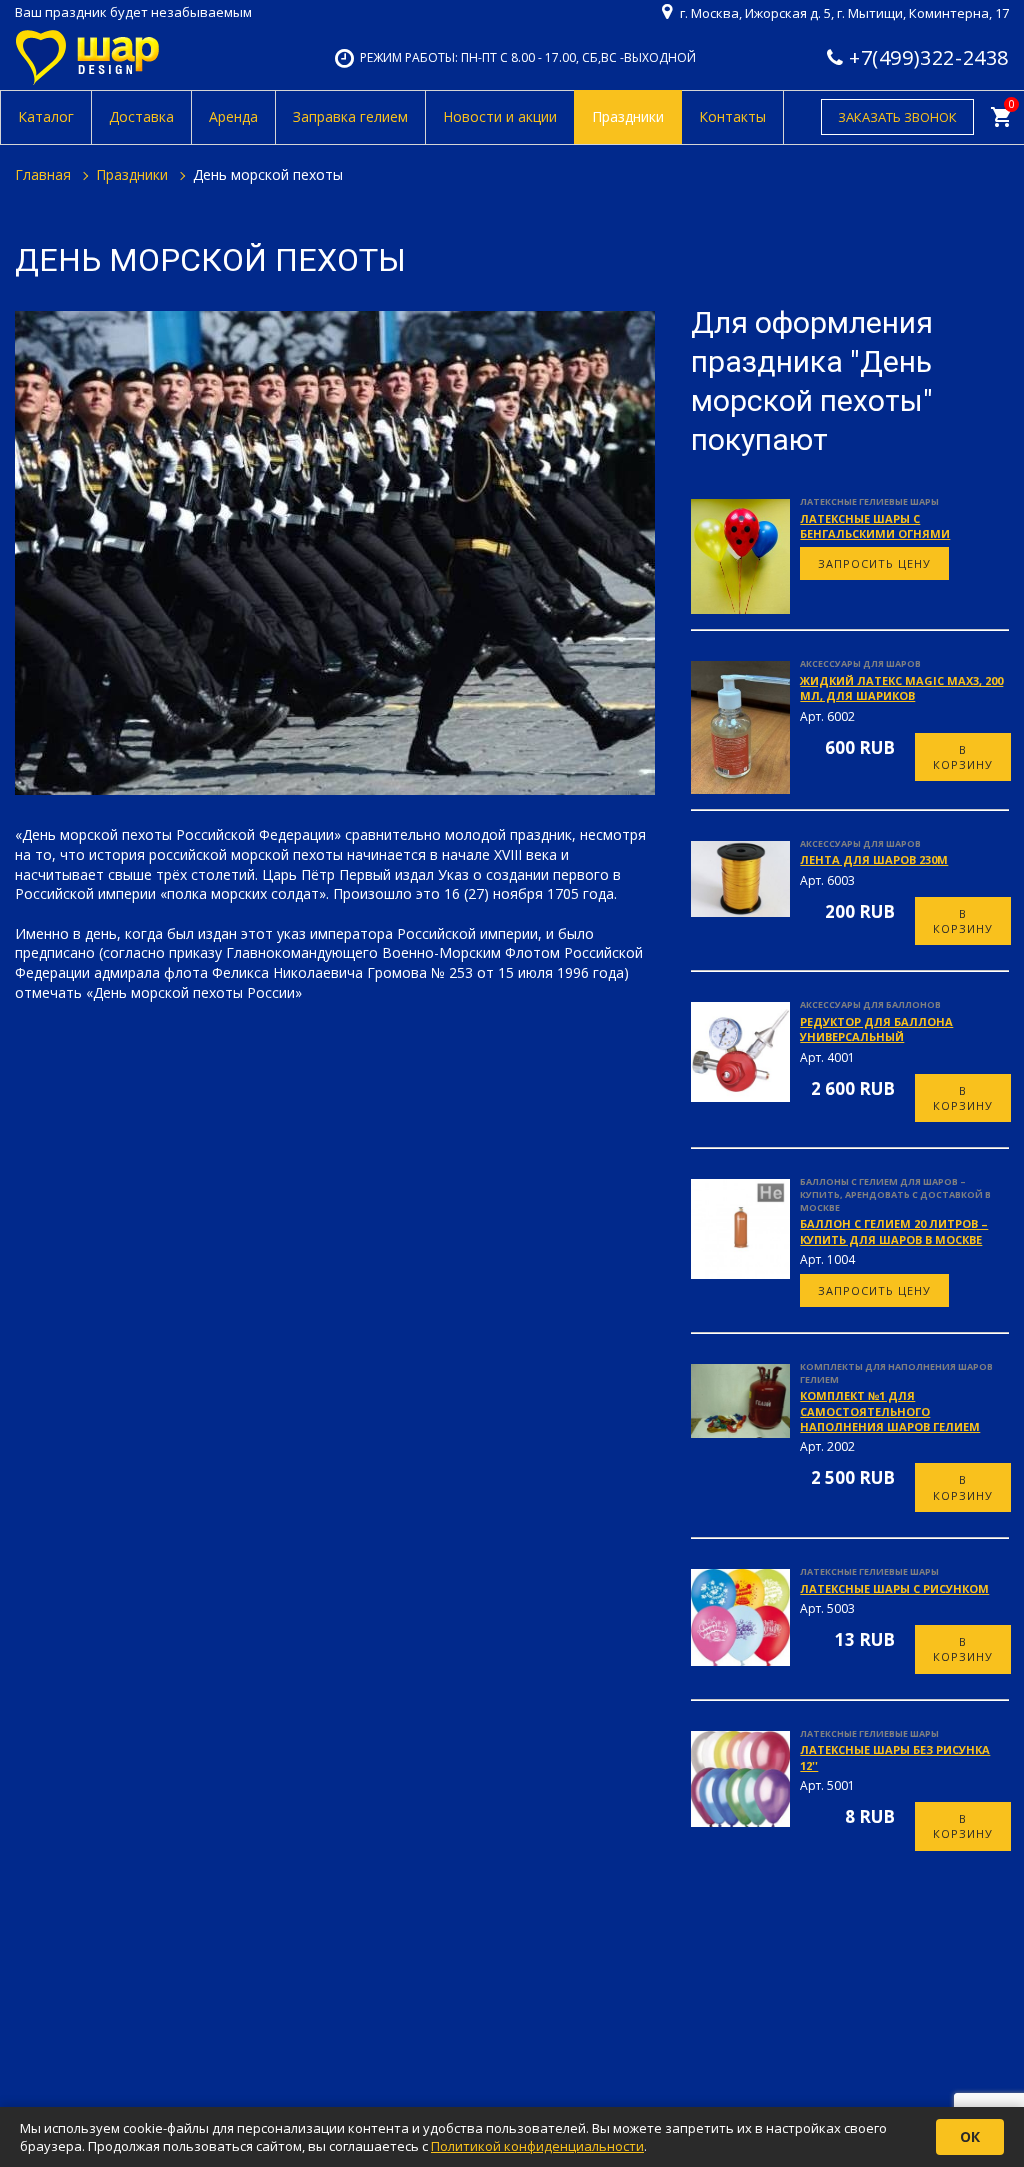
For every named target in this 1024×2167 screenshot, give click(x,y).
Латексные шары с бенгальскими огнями (875, 526)
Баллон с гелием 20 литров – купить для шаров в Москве (894, 1231)
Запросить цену (874, 563)
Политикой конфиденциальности (537, 2146)
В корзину (963, 757)
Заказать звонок (897, 117)
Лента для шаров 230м (874, 859)
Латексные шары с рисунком (894, 1588)
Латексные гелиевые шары (869, 501)
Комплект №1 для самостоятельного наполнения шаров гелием (890, 1411)
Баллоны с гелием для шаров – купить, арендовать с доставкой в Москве (895, 1194)
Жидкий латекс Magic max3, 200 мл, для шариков (901, 688)
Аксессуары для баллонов (870, 1004)
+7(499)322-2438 (929, 57)
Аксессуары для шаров (860, 663)
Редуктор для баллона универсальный (876, 1029)
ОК (970, 2136)
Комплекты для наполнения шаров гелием (896, 1373)
